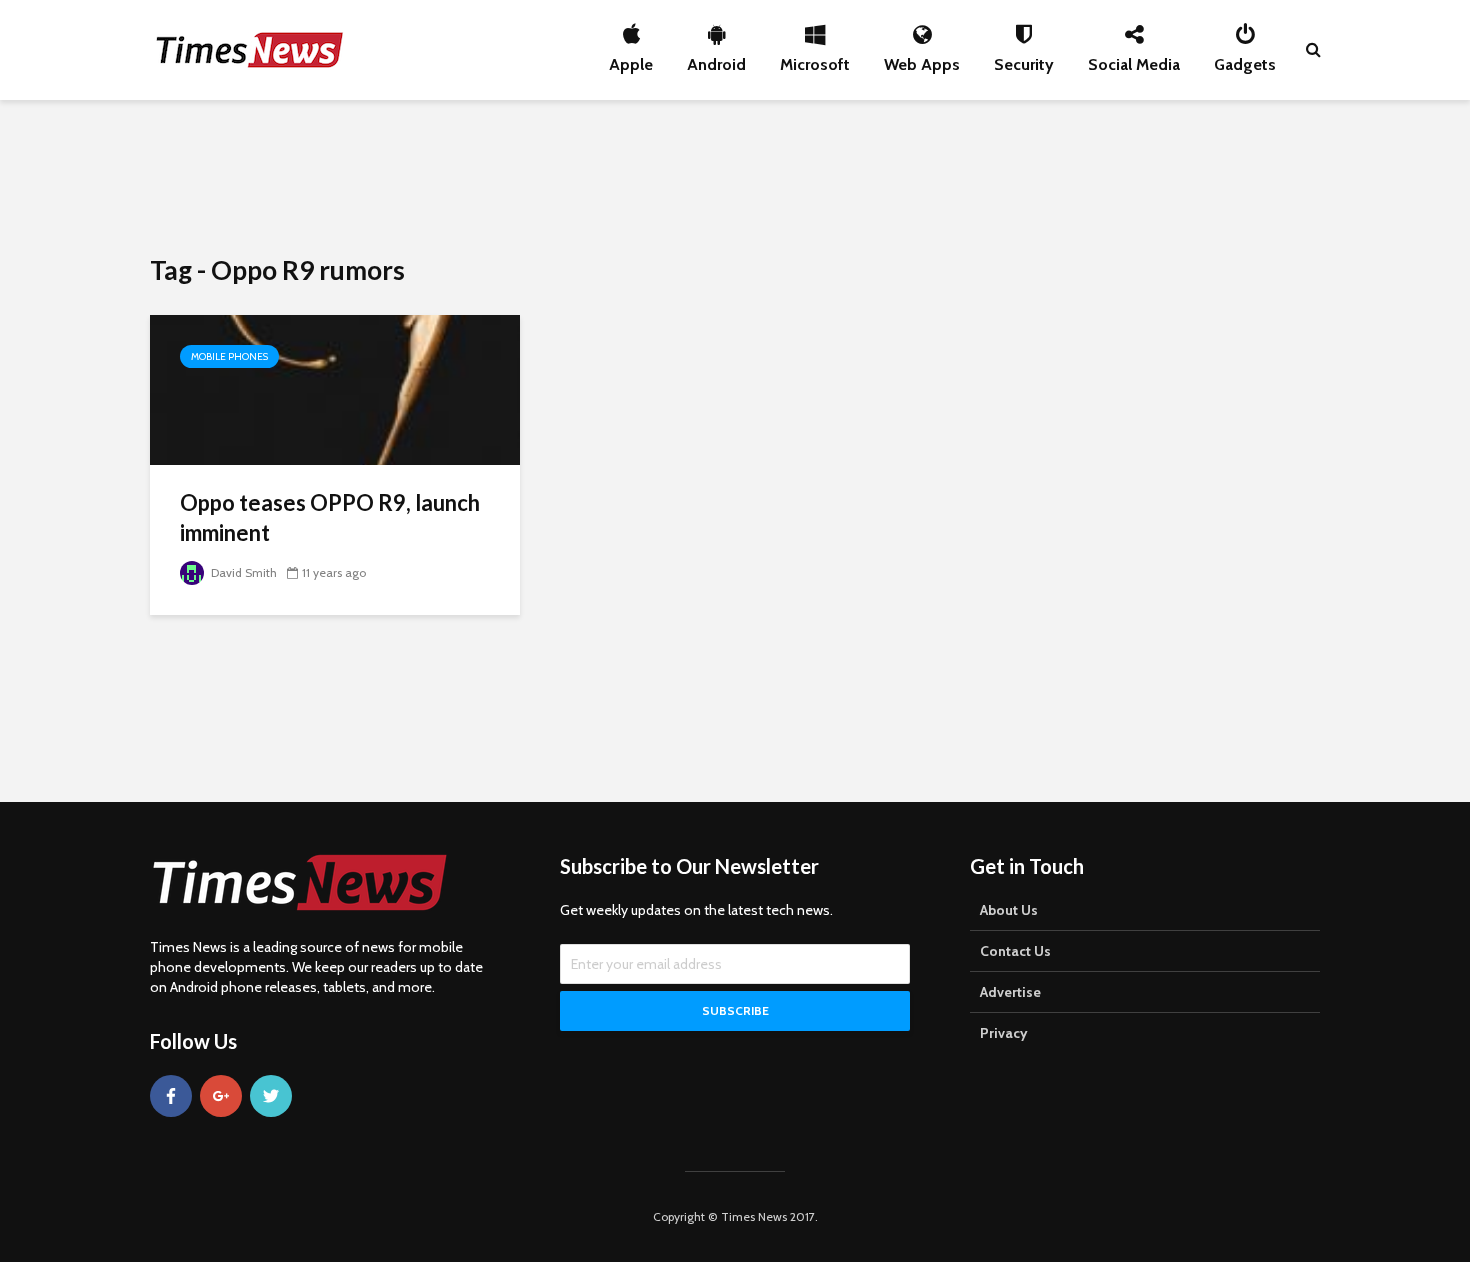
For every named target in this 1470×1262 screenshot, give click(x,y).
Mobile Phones (229, 356)
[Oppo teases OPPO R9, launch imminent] (335, 388)
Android (716, 59)
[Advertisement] (735, 175)
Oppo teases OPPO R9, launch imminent (330, 517)
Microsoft (815, 59)
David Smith (242, 572)
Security (1024, 59)
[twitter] (271, 1096)
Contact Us (1015, 951)
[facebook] (171, 1096)
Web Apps (922, 59)
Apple (631, 59)
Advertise (1010, 992)
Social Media (1134, 59)
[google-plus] (221, 1096)
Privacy (1004, 1033)
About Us (1009, 910)
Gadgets (1245, 59)
